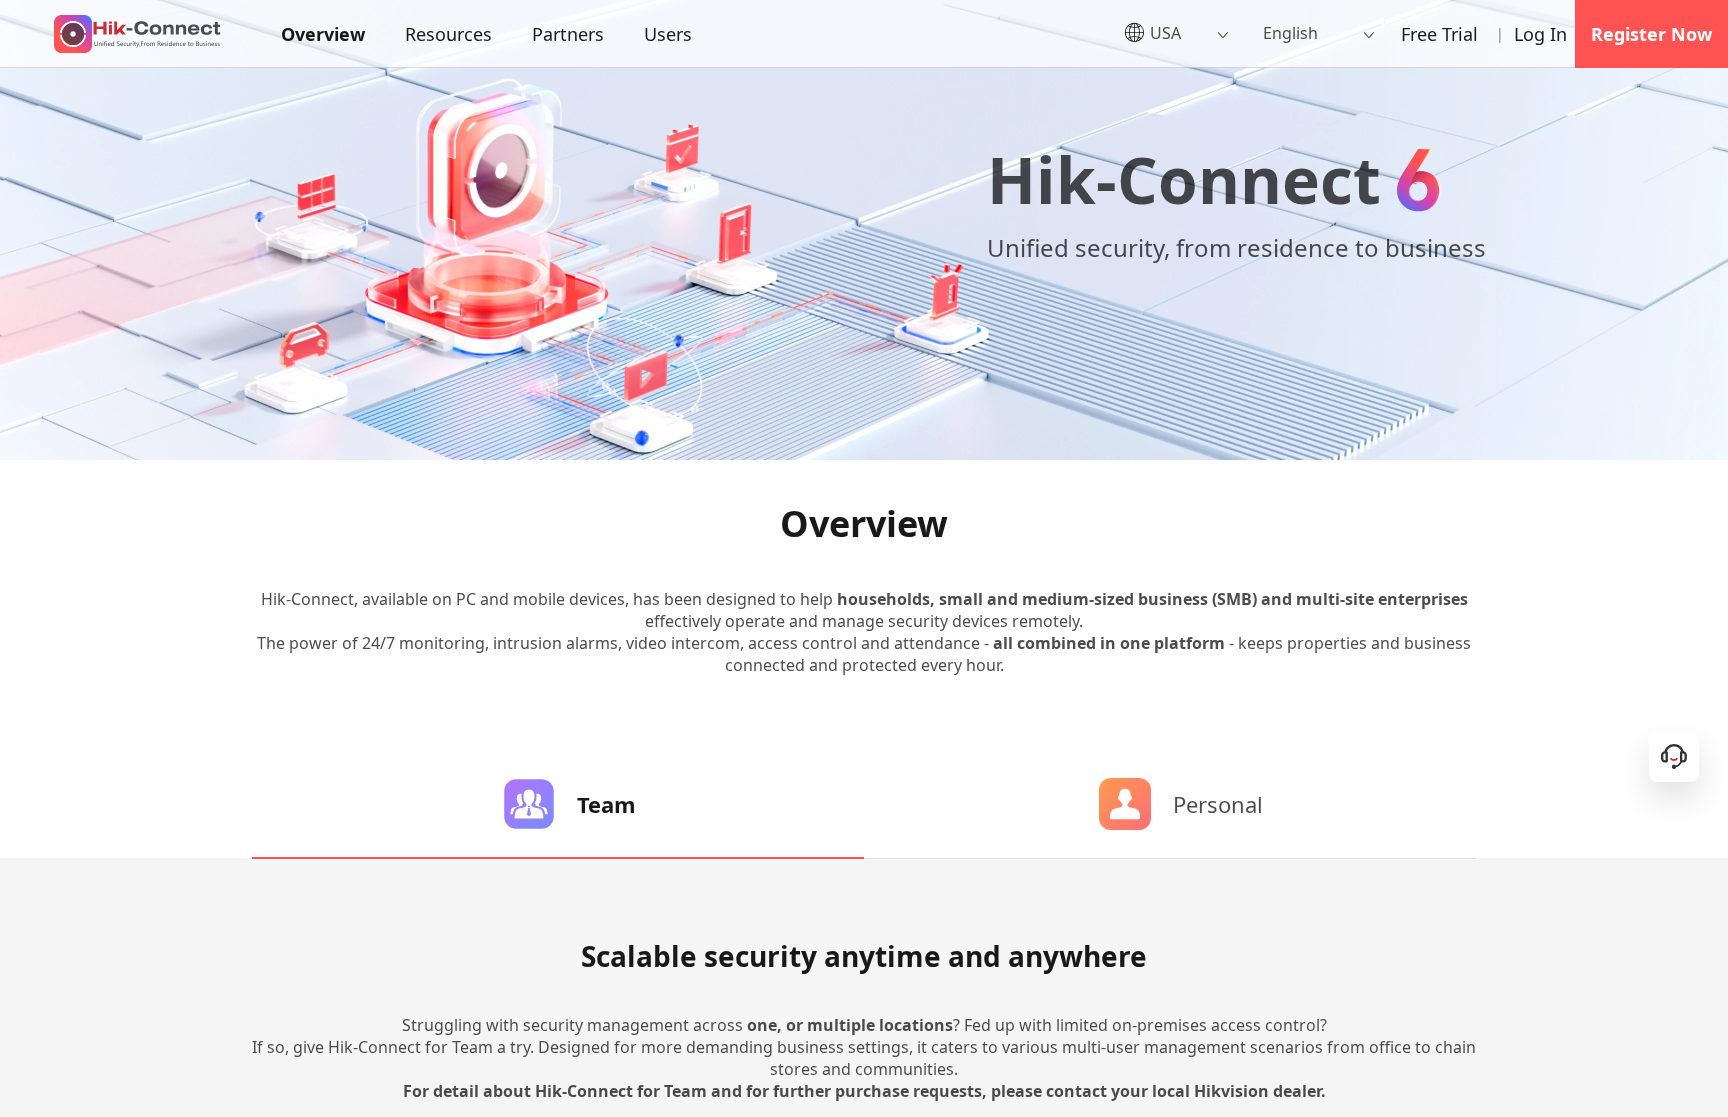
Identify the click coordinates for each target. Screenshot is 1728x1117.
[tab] (558, 804)
